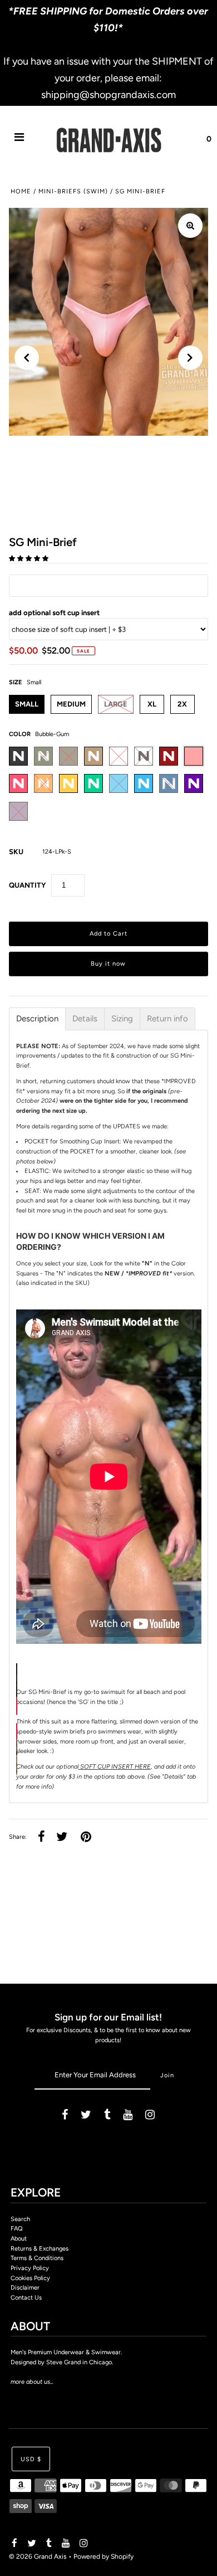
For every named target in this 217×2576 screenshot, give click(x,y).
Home (21, 191)
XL (152, 704)
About (19, 2239)
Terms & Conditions (37, 2258)
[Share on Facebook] (41, 1837)
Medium (71, 704)
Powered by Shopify (103, 2556)
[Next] (190, 358)
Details (85, 1019)
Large (116, 704)
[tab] (37, 1019)
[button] (29, 559)
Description (37, 1019)
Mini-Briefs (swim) (73, 191)
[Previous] (27, 358)
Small (27, 704)
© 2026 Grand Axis (38, 2556)
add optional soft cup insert (54, 613)
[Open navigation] (19, 139)
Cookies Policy (30, 2278)
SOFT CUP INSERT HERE (115, 1767)
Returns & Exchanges (40, 2249)
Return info (167, 1019)
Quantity (27, 885)
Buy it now (108, 964)
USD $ (31, 2459)
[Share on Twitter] (62, 1837)
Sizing (122, 1019)
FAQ (17, 2229)
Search (20, 2219)
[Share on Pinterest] (86, 1837)
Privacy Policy (30, 2268)
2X (182, 704)
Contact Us (26, 2298)
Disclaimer (25, 2288)
